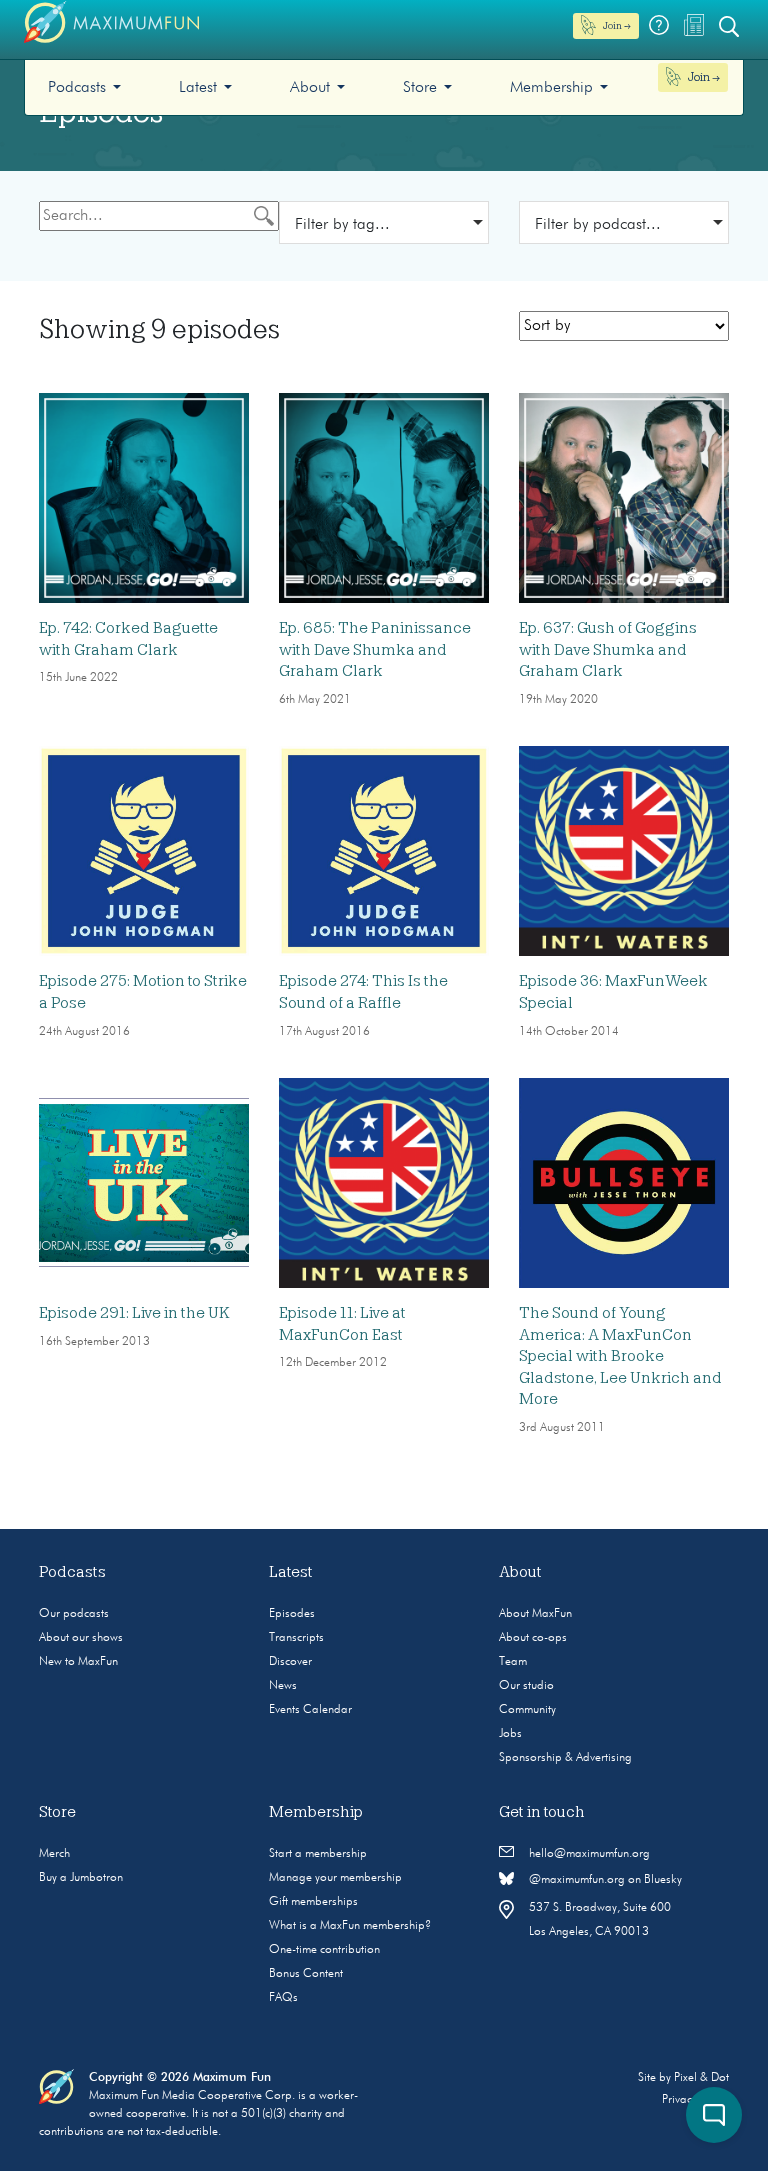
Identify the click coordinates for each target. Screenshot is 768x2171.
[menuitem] (84, 87)
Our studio (526, 1686)
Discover (290, 1662)
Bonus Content (306, 1974)
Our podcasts (74, 1614)
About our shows (81, 1638)
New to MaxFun (78, 1662)
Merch (54, 1854)
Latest (198, 88)
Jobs (510, 1734)
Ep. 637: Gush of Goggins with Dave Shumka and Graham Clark (608, 649)
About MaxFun (535, 1614)
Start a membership (318, 1854)
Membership (551, 88)
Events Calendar (310, 1710)
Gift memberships (313, 1902)
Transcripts (296, 1638)
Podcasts (77, 88)
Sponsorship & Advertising (565, 1758)
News (283, 1686)
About (310, 88)
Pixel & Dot (701, 2078)
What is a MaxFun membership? (350, 1926)
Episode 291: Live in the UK (134, 1313)
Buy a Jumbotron (81, 1878)
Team (513, 1662)
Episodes (292, 1614)
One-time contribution (324, 1950)
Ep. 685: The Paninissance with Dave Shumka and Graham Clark (375, 649)
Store (420, 88)
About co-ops (533, 1638)
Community (527, 1710)
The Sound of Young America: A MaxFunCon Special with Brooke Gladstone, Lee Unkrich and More (620, 1356)
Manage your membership (335, 1878)
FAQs (283, 1998)
